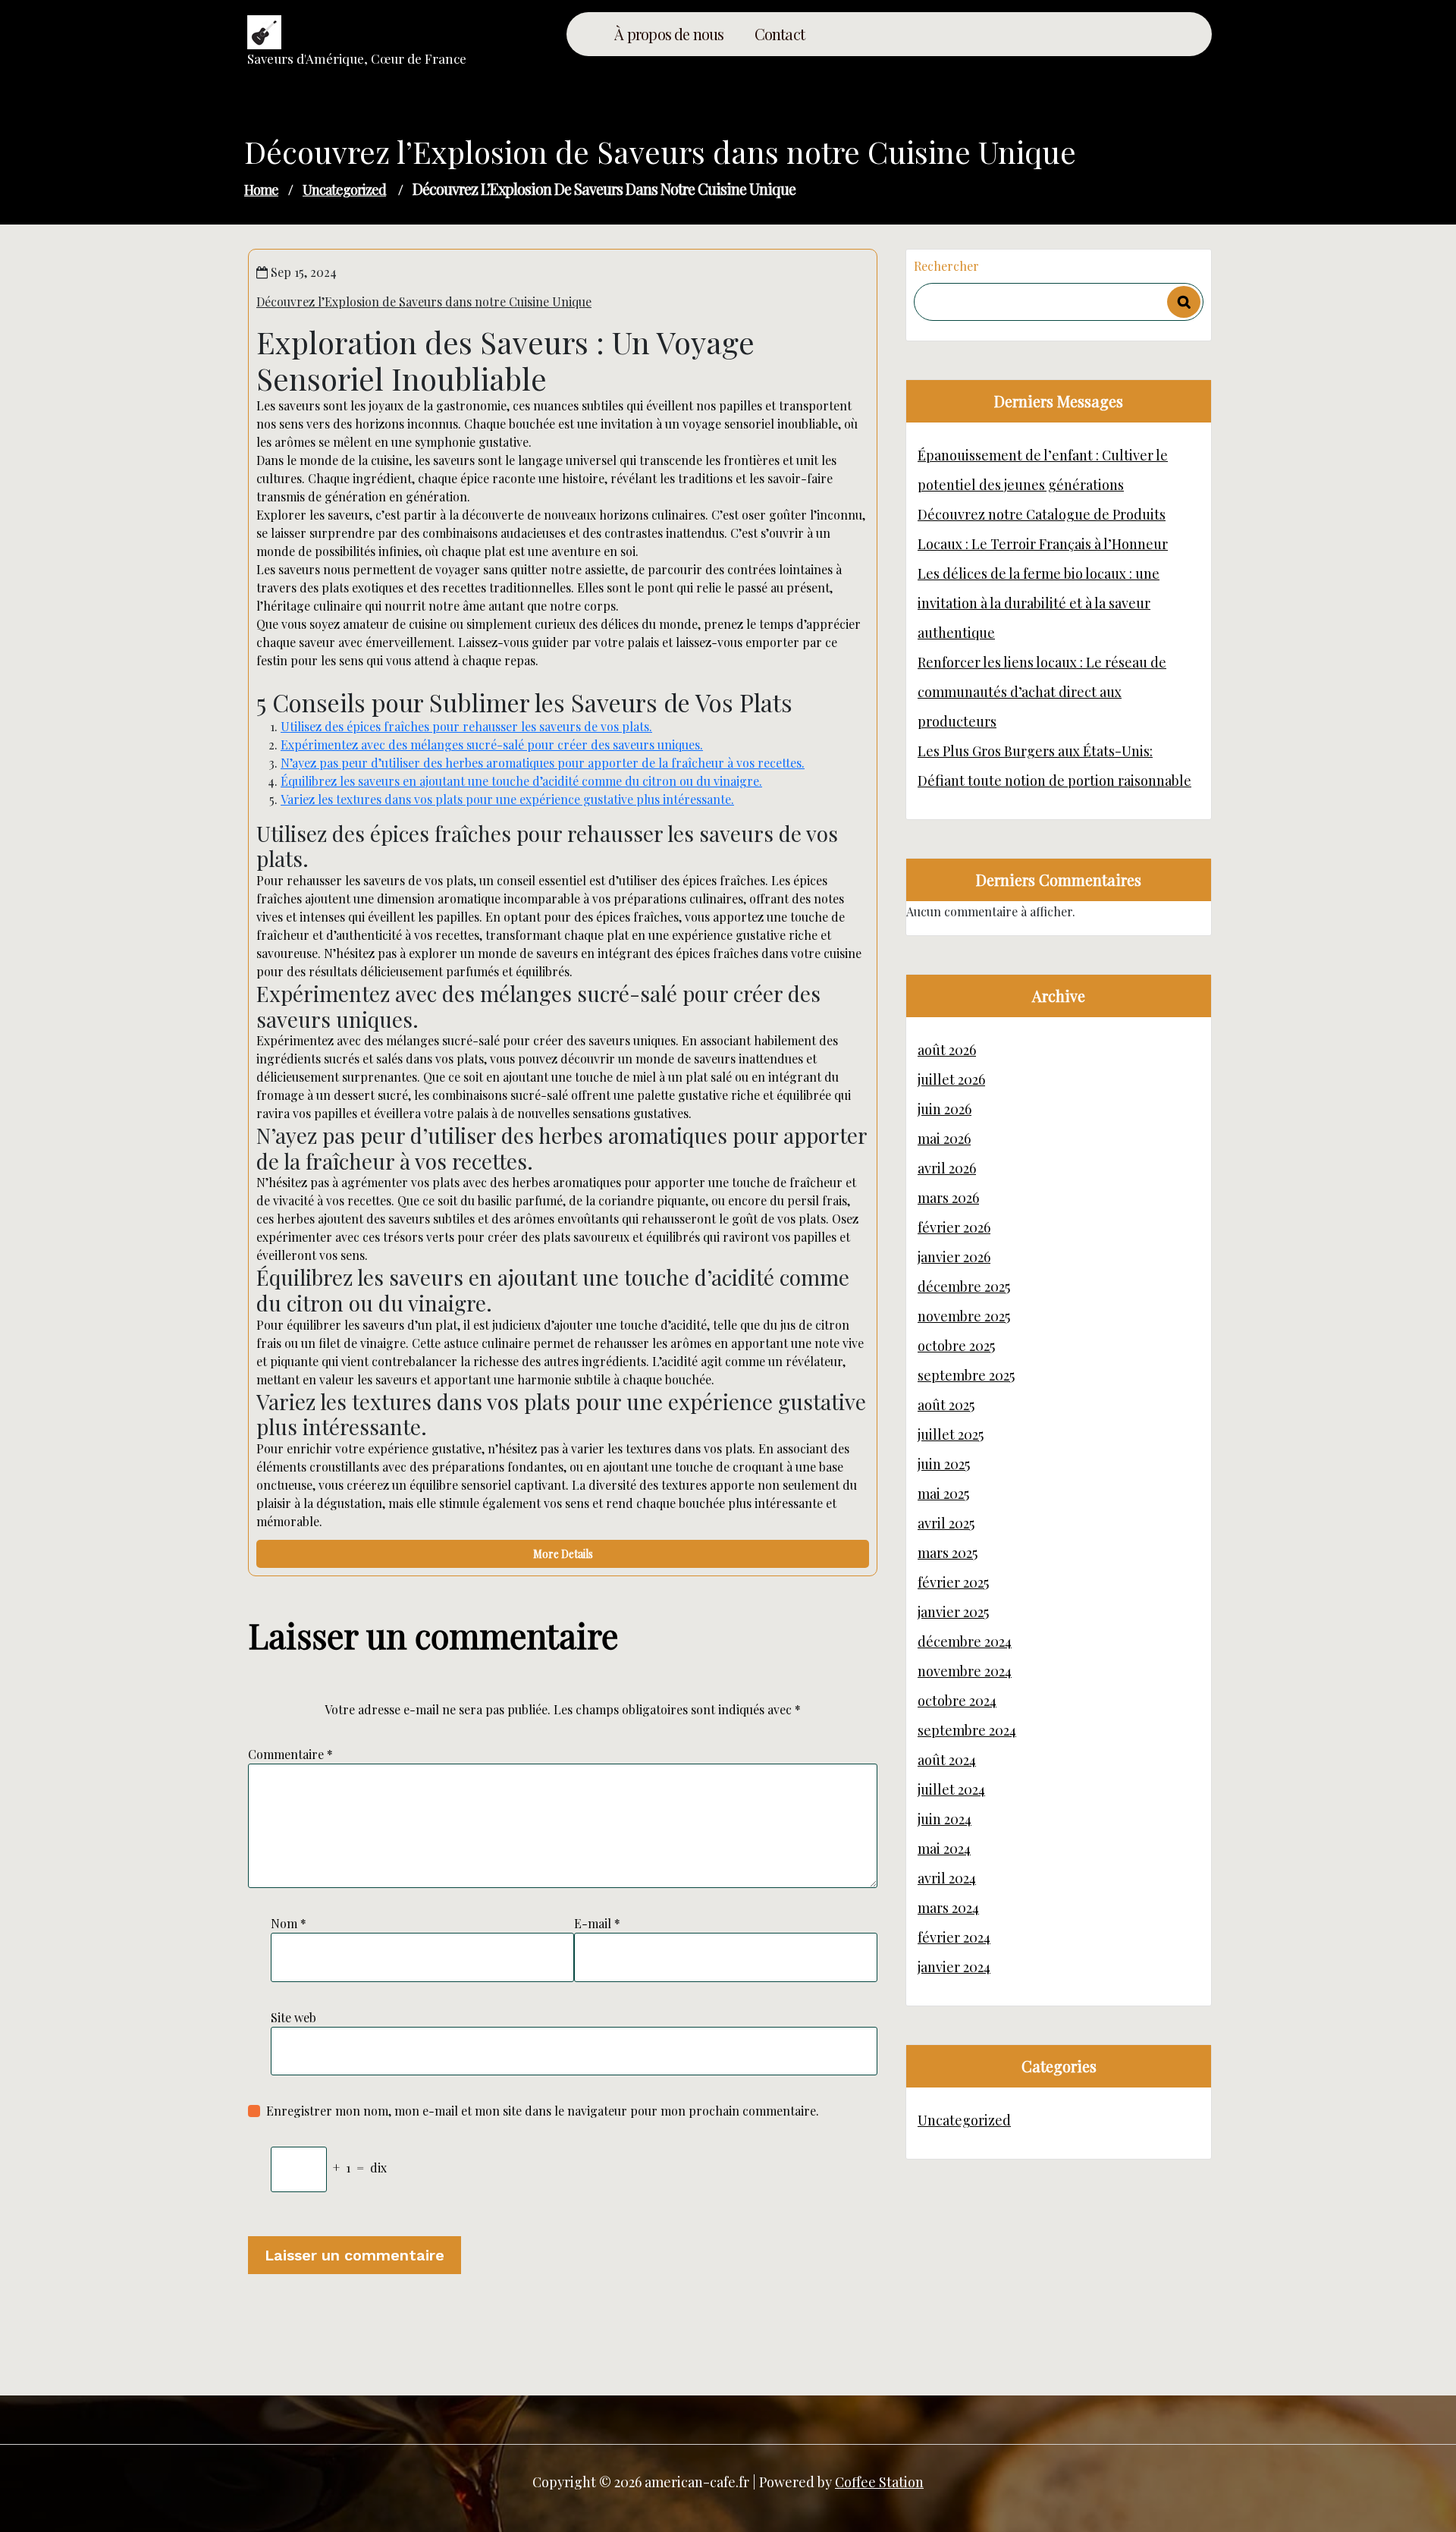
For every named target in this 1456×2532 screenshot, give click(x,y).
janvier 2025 (953, 1612)
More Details (563, 1554)
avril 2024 (947, 1878)
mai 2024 (944, 1849)
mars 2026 (948, 1198)
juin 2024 (945, 1819)
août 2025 (946, 1405)
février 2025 (953, 1582)
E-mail (597, 1923)
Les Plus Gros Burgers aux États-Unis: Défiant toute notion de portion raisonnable (1054, 766)
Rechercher (946, 266)
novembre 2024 (965, 1671)
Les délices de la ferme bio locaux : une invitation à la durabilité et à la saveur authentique (1039, 603)
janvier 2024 (954, 1967)
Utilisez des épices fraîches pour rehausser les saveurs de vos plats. (466, 726)
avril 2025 (946, 1523)
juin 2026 (945, 1109)
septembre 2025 (966, 1375)
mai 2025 (943, 1494)
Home (261, 190)
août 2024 (947, 1760)
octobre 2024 (957, 1701)
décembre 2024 (965, 1641)
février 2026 (954, 1227)
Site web (293, 2017)
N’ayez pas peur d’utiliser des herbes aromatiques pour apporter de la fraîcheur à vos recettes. (543, 763)
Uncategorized (344, 190)
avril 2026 (947, 1168)
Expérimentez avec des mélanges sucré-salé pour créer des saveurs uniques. (492, 745)
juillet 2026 (951, 1079)
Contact (780, 34)
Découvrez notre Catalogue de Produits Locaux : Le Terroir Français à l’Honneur (1043, 529)
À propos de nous (669, 34)
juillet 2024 (951, 1789)
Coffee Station (879, 2482)
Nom (289, 1923)
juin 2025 (944, 1464)
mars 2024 (948, 1908)
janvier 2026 (954, 1257)
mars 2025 (948, 1553)
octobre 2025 (956, 1346)
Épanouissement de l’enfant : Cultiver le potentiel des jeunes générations (1043, 470)
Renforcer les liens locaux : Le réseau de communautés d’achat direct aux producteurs (1042, 692)
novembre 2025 (964, 1316)
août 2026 (947, 1050)
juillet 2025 (951, 1434)
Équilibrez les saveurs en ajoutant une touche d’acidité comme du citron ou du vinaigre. (521, 781)
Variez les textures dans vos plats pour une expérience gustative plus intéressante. (507, 799)
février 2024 (954, 1937)
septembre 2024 (967, 1730)
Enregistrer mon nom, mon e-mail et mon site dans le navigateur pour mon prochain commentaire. (543, 2111)
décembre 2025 (964, 1286)
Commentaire (290, 1754)
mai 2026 (944, 1139)
